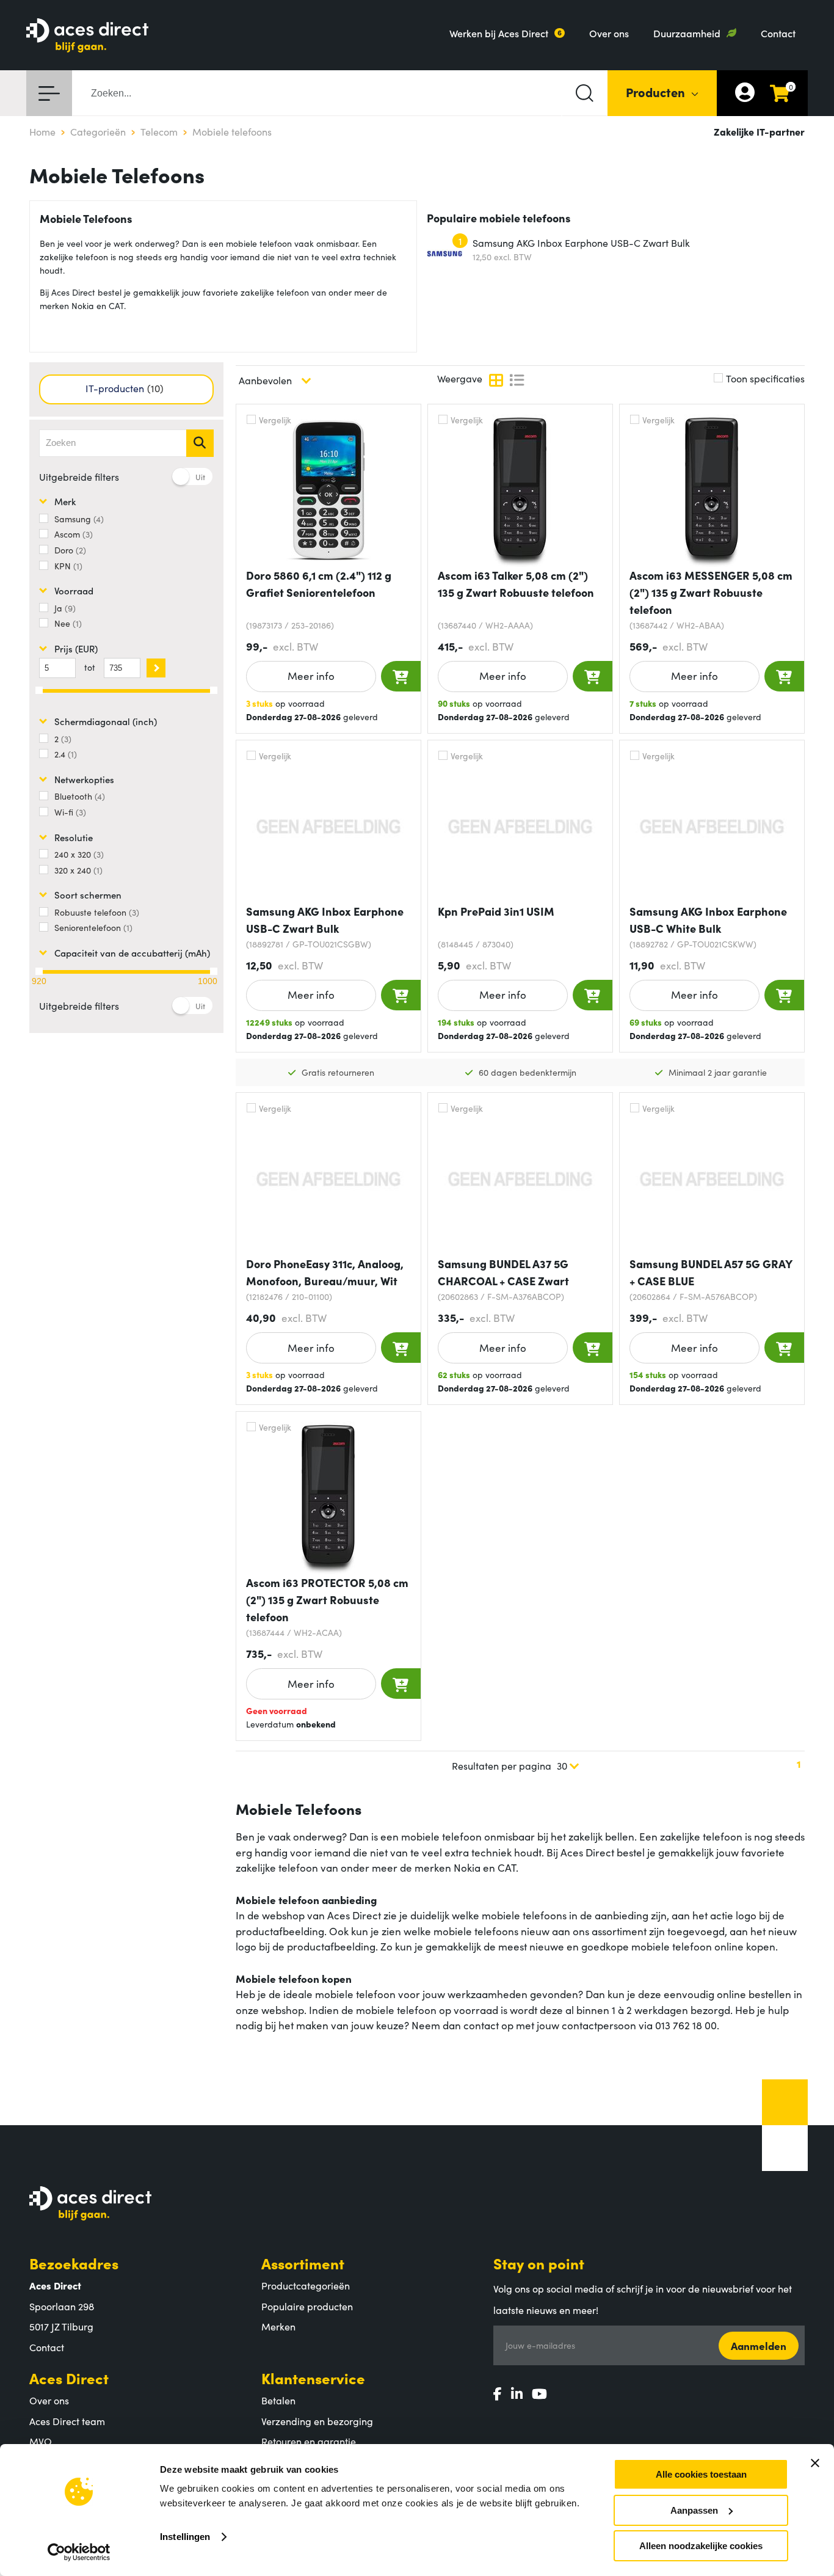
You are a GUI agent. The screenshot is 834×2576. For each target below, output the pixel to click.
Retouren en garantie (309, 2441)
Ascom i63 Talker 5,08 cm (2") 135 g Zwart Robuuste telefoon (516, 584)
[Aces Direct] (87, 36)
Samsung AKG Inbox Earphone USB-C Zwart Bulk (581, 243)
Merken (278, 2326)
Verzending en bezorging (317, 2421)
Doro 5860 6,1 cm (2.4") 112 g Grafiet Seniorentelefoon (319, 584)
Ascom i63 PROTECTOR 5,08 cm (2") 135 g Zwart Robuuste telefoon (327, 1600)
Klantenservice (313, 2378)
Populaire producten (307, 2306)
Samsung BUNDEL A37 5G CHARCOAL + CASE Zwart (503, 1272)
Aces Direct (69, 2378)
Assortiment (303, 2263)
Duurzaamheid (687, 33)
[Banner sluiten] (815, 2463)
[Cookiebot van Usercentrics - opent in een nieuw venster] (79, 2552)
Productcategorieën (306, 2285)
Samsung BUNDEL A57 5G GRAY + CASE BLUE (711, 1272)
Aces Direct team (67, 2421)
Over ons (609, 33)
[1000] (214, 971)
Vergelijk (275, 420)
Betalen (278, 2400)
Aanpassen (694, 2510)
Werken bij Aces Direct (499, 33)
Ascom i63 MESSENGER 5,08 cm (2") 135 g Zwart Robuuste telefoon (711, 592)
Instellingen (185, 2537)
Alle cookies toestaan (701, 2474)
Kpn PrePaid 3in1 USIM (496, 911)
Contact (778, 33)
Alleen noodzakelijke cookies (701, 2546)
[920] (39, 971)
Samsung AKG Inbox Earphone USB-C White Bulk (708, 920)
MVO (41, 2441)
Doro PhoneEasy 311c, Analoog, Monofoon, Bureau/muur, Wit (325, 1272)
